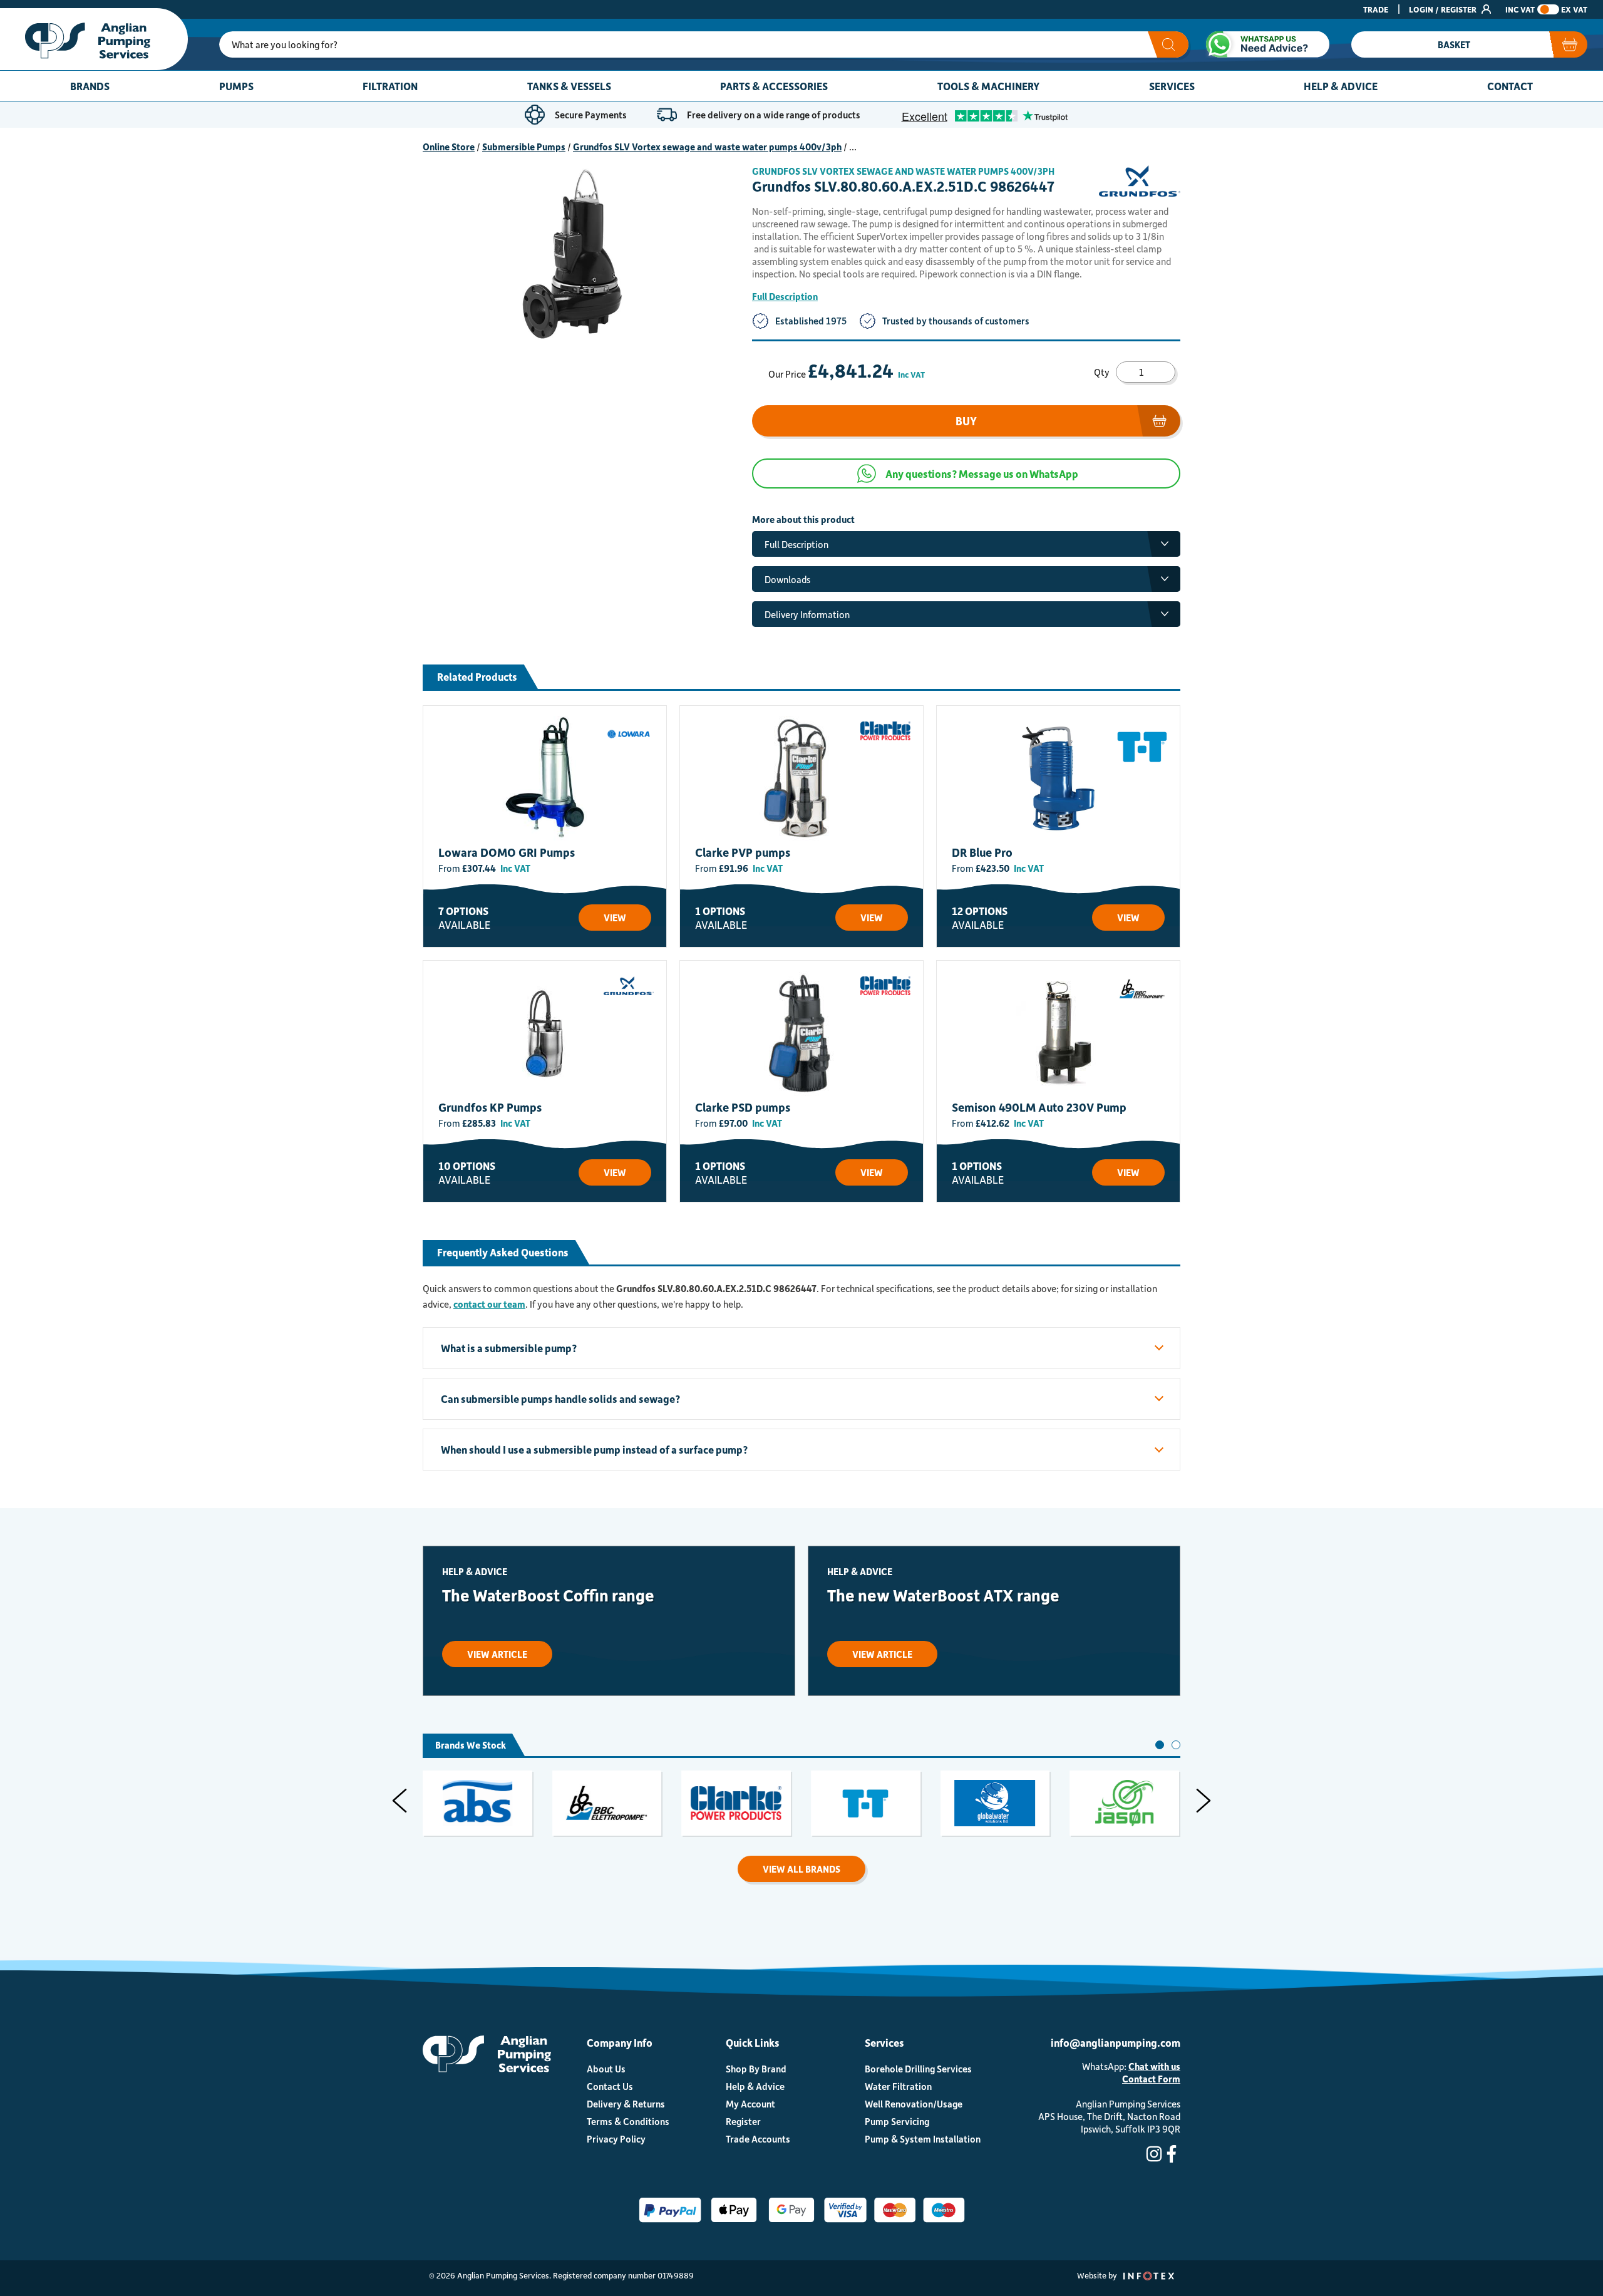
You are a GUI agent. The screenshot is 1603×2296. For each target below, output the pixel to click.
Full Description (785, 296)
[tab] (1160, 1745)
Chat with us (1154, 2066)
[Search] (1168, 44)
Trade (1376, 9)
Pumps (236, 86)
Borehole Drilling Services (918, 2069)
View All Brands (801, 1869)
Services (1172, 86)
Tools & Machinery (988, 86)
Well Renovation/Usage (914, 2104)
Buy (966, 421)
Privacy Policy (616, 2139)
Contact (1510, 86)
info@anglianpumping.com (1116, 2042)
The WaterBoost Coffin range (548, 1595)
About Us (606, 2069)
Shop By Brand (756, 2069)
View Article (497, 1654)
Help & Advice (1341, 86)
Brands (90, 86)
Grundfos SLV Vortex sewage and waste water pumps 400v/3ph (707, 147)
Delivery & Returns (626, 2104)
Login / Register (1444, 9)
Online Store (449, 147)
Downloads (787, 579)
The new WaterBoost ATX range (943, 1595)
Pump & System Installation (923, 2139)
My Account (750, 2104)
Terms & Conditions (628, 2121)
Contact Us (610, 2086)
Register (743, 2121)
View (615, 918)
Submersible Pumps (524, 147)
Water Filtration (898, 2086)
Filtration (390, 86)
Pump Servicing (897, 2121)
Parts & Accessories (774, 86)
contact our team (489, 1304)
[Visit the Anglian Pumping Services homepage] (94, 39)
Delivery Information (807, 614)
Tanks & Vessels (569, 86)
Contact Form (1151, 2079)
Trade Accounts (758, 2139)
